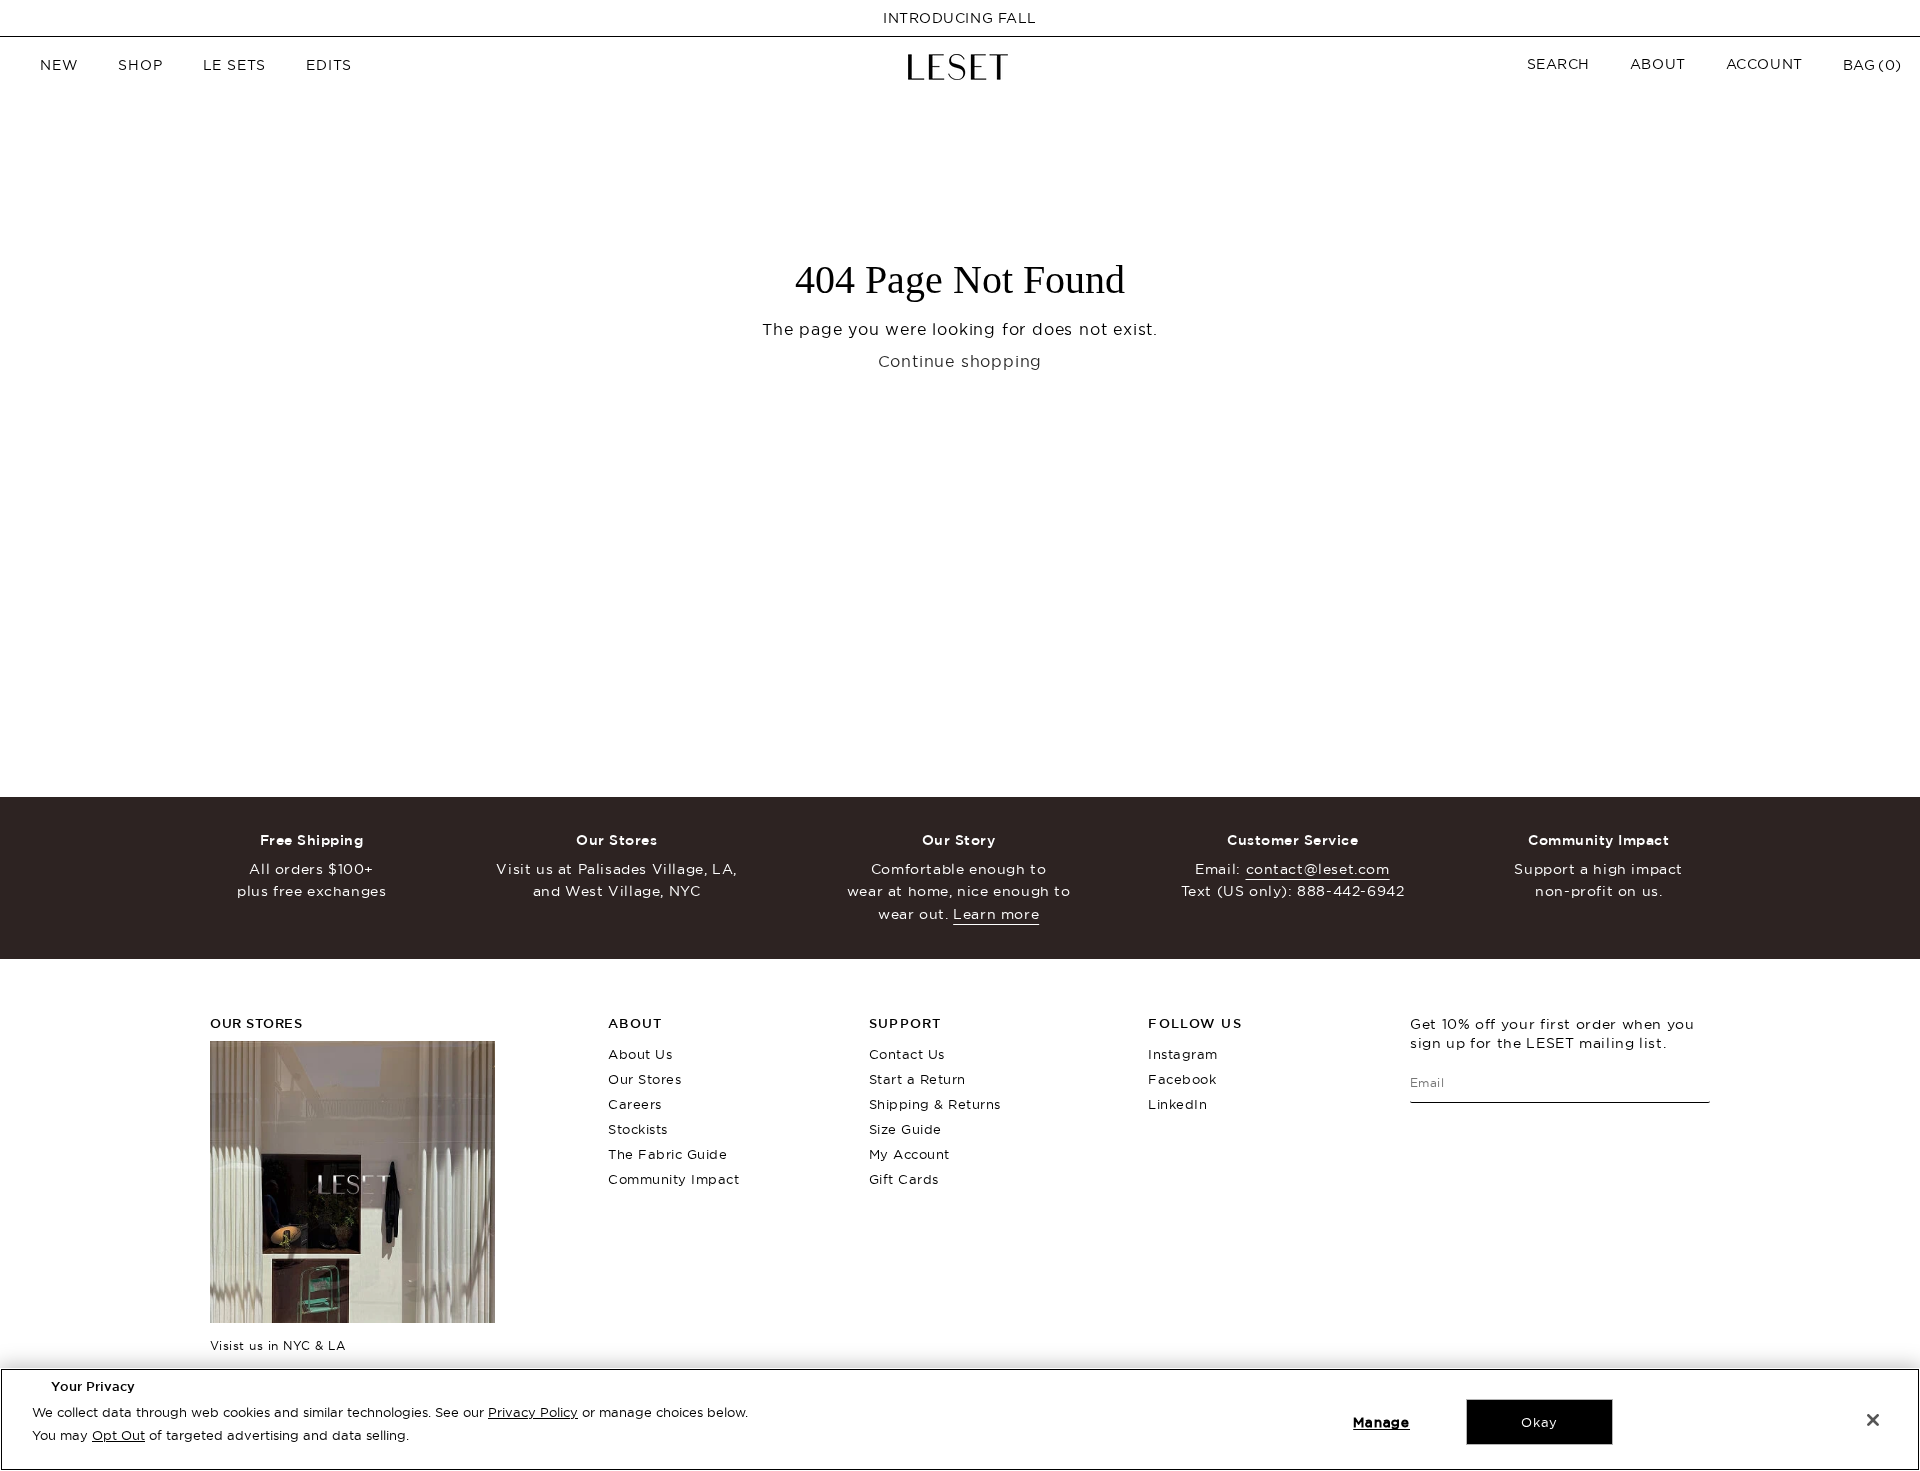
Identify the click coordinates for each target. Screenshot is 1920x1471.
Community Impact (673, 1179)
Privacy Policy (533, 1412)
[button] (1558, 64)
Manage (1381, 1422)
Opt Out (118, 1435)
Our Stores (644, 1079)
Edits (329, 65)
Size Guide (905, 1129)
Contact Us (907, 1054)
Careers (635, 1104)
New (59, 65)
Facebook (1182, 1079)
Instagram (1183, 1054)
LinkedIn (1177, 1104)
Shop (140, 65)
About (1658, 64)
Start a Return (917, 1079)
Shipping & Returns (935, 1104)
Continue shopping (960, 361)
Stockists (638, 1129)
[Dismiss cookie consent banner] (1873, 1420)
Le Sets (235, 65)
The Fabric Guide (667, 1154)
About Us (640, 1054)
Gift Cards (904, 1179)
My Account (909, 1154)
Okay (1539, 1422)
